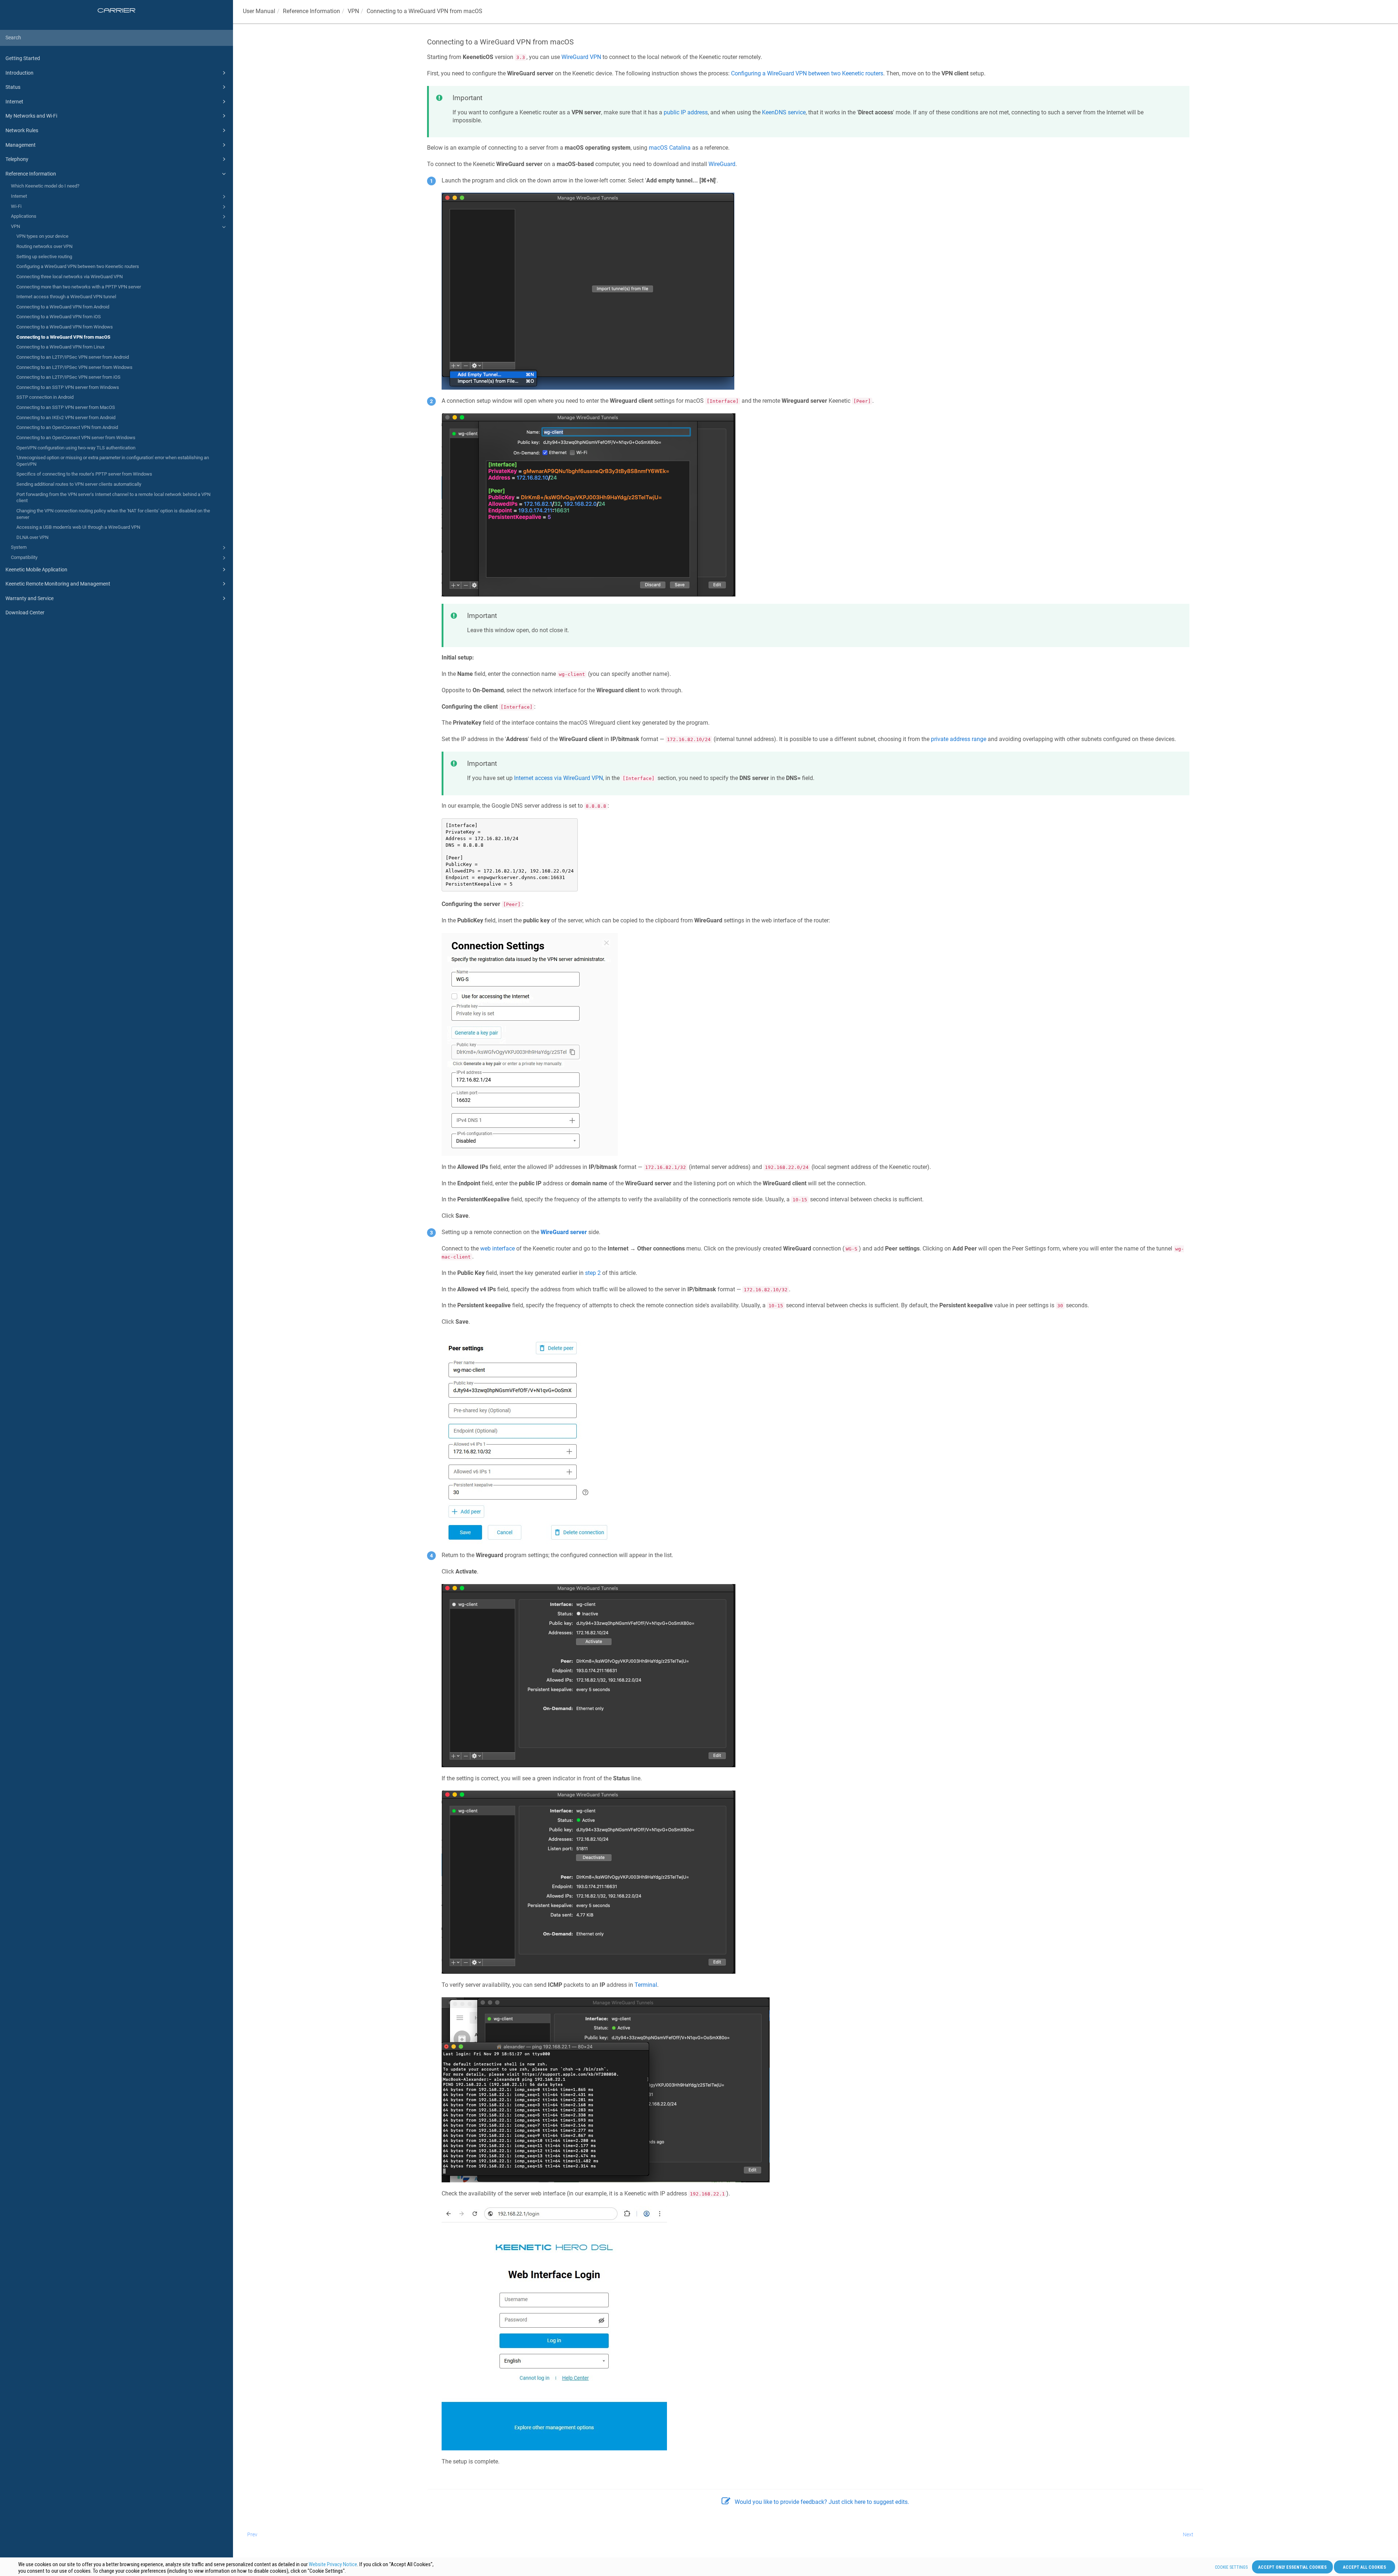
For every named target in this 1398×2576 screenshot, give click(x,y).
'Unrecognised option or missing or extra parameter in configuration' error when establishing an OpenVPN (113, 461)
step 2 (593, 1273)
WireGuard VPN (581, 57)
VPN (15, 226)
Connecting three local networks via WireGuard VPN (70, 277)
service (784, 112)
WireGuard (722, 164)
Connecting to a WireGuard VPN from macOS (63, 337)
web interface (497, 1248)
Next (1188, 2534)
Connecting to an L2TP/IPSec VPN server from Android (73, 357)
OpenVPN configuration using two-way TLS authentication (76, 448)
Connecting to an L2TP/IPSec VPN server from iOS (68, 377)
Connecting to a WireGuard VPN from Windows (65, 327)
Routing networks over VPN (44, 246)
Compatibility (24, 557)
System (19, 547)
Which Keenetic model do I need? (45, 186)
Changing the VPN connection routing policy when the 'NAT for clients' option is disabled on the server (113, 514)
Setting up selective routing (44, 257)
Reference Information (31, 174)
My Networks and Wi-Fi (31, 116)
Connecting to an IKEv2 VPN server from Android (66, 417)
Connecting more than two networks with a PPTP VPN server (79, 287)
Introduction (19, 73)
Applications (24, 216)
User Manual (259, 11)
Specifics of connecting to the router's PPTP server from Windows (84, 474)
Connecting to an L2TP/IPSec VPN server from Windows (74, 367)
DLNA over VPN (32, 537)
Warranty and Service (29, 598)
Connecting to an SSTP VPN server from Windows (68, 387)
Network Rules (22, 130)
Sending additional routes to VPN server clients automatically (79, 484)
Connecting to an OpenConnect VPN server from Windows (76, 438)
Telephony (17, 159)
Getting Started (23, 58)
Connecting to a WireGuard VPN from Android (63, 307)
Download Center (25, 613)
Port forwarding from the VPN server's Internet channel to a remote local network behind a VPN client (113, 498)
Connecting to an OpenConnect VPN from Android (67, 427)
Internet (14, 102)
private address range (959, 739)
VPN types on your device (42, 236)
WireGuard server (564, 1232)
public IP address (686, 112)
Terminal (646, 1985)
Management (21, 145)
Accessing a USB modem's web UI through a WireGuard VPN (78, 527)
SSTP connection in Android (45, 397)
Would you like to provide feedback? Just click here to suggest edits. (822, 2502)
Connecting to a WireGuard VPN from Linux (60, 347)
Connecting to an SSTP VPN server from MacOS (66, 407)
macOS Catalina (670, 148)
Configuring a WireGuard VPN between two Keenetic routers (78, 266)
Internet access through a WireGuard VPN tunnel (66, 297)
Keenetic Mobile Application (36, 570)
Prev (252, 2534)
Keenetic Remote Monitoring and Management (58, 584)
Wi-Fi (16, 206)
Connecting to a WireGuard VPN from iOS (59, 317)
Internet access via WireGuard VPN (558, 778)
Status (13, 87)
